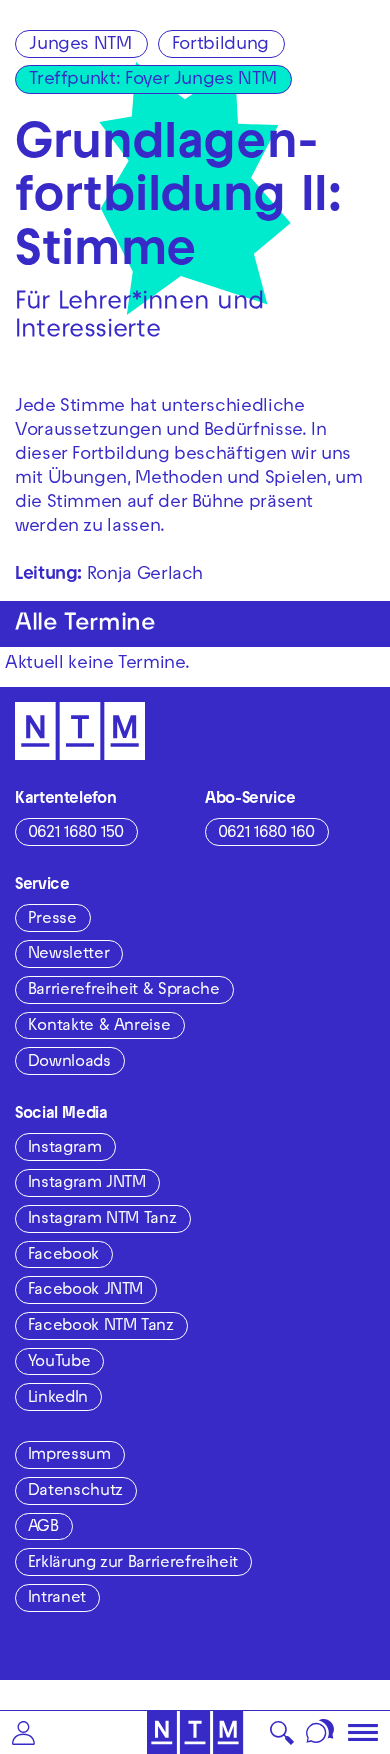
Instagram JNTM (87, 1184)
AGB (43, 1528)
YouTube (59, 1363)
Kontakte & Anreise (99, 1027)
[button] (23, 1732)
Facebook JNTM (85, 1291)
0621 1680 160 (266, 834)
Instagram (65, 1149)
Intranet (57, 1599)
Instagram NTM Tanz (102, 1220)
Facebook (63, 1256)
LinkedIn (58, 1399)
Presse (52, 920)
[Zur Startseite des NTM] (195, 1732)
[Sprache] (320, 1732)
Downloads (69, 1063)
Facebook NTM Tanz (101, 1327)
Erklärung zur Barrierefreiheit (133, 1564)
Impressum (69, 1456)
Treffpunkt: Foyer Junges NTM (152, 80)
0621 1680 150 (76, 834)
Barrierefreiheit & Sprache (124, 991)
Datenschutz (75, 1492)
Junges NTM (80, 45)
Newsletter (68, 955)
